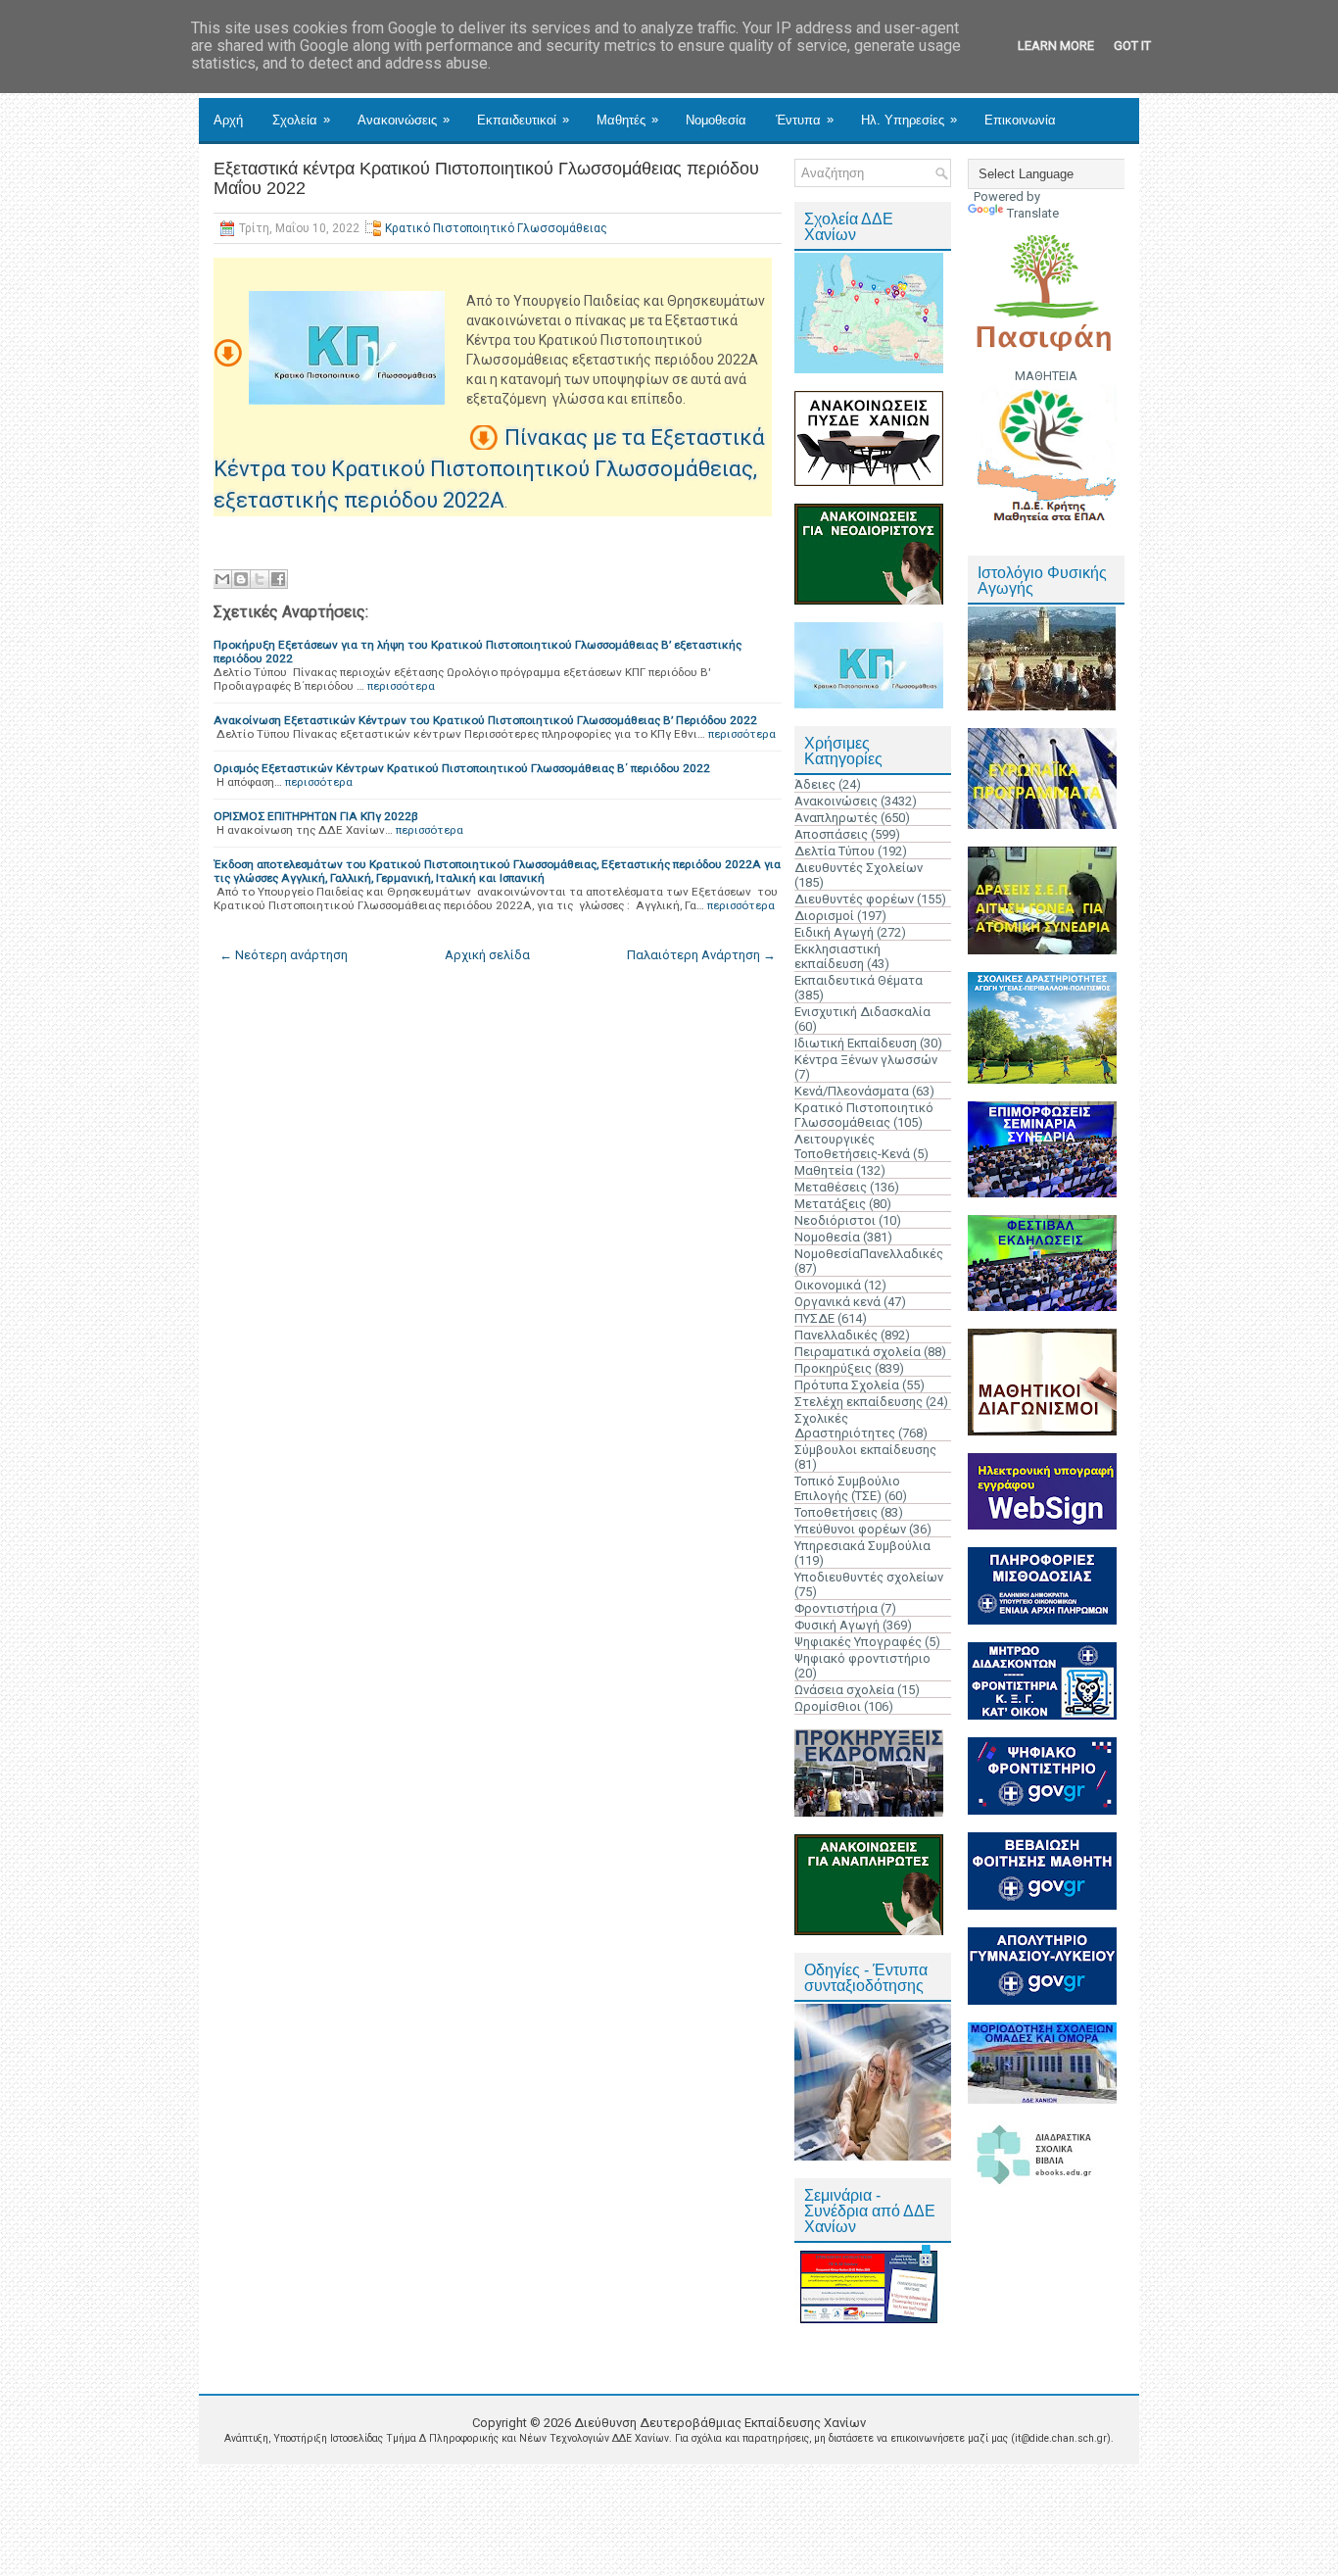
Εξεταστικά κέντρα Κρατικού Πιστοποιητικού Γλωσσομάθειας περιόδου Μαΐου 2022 (486, 178)
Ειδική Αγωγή (834, 932)
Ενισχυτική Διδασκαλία (862, 1012)
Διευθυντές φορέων (854, 899)
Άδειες (815, 784)
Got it (1132, 46)
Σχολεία (301, 120)
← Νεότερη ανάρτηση (284, 955)
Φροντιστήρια (836, 1608)
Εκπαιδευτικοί (523, 120)
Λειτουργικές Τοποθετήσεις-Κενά (852, 1146)
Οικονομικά (828, 1285)
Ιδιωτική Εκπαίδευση (856, 1043)
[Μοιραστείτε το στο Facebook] (278, 579)
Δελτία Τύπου (835, 851)
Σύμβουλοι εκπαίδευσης (865, 1450)
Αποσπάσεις (831, 834)
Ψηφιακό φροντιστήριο (862, 1658)
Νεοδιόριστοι (835, 1220)
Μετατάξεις (830, 1204)
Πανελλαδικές (836, 1335)
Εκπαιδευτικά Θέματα (859, 980)
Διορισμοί (824, 916)
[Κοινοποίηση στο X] (260, 579)
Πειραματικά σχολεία (858, 1352)
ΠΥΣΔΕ (814, 1318)
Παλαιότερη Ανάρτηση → (701, 955)
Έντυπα (805, 120)
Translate (1033, 213)
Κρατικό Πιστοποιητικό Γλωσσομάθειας (496, 228)
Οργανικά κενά (837, 1302)
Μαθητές (627, 120)
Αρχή (228, 120)
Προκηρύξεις (833, 1368)
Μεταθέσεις (831, 1187)
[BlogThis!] (241, 579)
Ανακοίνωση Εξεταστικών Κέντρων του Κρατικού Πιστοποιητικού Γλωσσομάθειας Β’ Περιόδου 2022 (485, 720)
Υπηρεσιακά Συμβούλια (862, 1546)
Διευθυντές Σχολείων (859, 868)
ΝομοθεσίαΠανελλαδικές (869, 1254)
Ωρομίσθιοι (828, 1706)
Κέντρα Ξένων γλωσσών (866, 1060)
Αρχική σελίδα (487, 955)
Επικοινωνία (1020, 120)
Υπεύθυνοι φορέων (850, 1529)
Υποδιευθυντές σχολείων (869, 1577)
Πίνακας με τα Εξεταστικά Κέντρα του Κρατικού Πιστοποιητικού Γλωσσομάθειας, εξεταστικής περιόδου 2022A (489, 469)
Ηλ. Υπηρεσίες (909, 120)
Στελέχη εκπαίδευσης (859, 1402)
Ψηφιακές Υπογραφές (858, 1642)
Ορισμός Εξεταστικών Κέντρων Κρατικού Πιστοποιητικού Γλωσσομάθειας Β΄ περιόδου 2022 (462, 768)
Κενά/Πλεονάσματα (852, 1091)
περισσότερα (401, 686)
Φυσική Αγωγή (837, 1625)
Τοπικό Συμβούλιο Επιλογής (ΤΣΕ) (847, 1488)
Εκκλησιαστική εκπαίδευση (837, 956)
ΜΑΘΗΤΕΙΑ (1046, 376)
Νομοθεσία (716, 120)
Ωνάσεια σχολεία (844, 1690)
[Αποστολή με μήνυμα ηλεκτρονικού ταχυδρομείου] (222, 579)
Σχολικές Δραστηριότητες (845, 1426)
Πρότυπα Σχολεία (847, 1385)
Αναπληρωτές (836, 818)
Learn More (1056, 46)
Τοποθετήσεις (836, 1512)
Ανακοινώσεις (404, 120)
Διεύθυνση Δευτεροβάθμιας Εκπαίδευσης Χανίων (720, 2423)
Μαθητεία (824, 1170)
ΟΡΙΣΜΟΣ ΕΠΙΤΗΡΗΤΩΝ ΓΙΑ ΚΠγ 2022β (316, 816)
